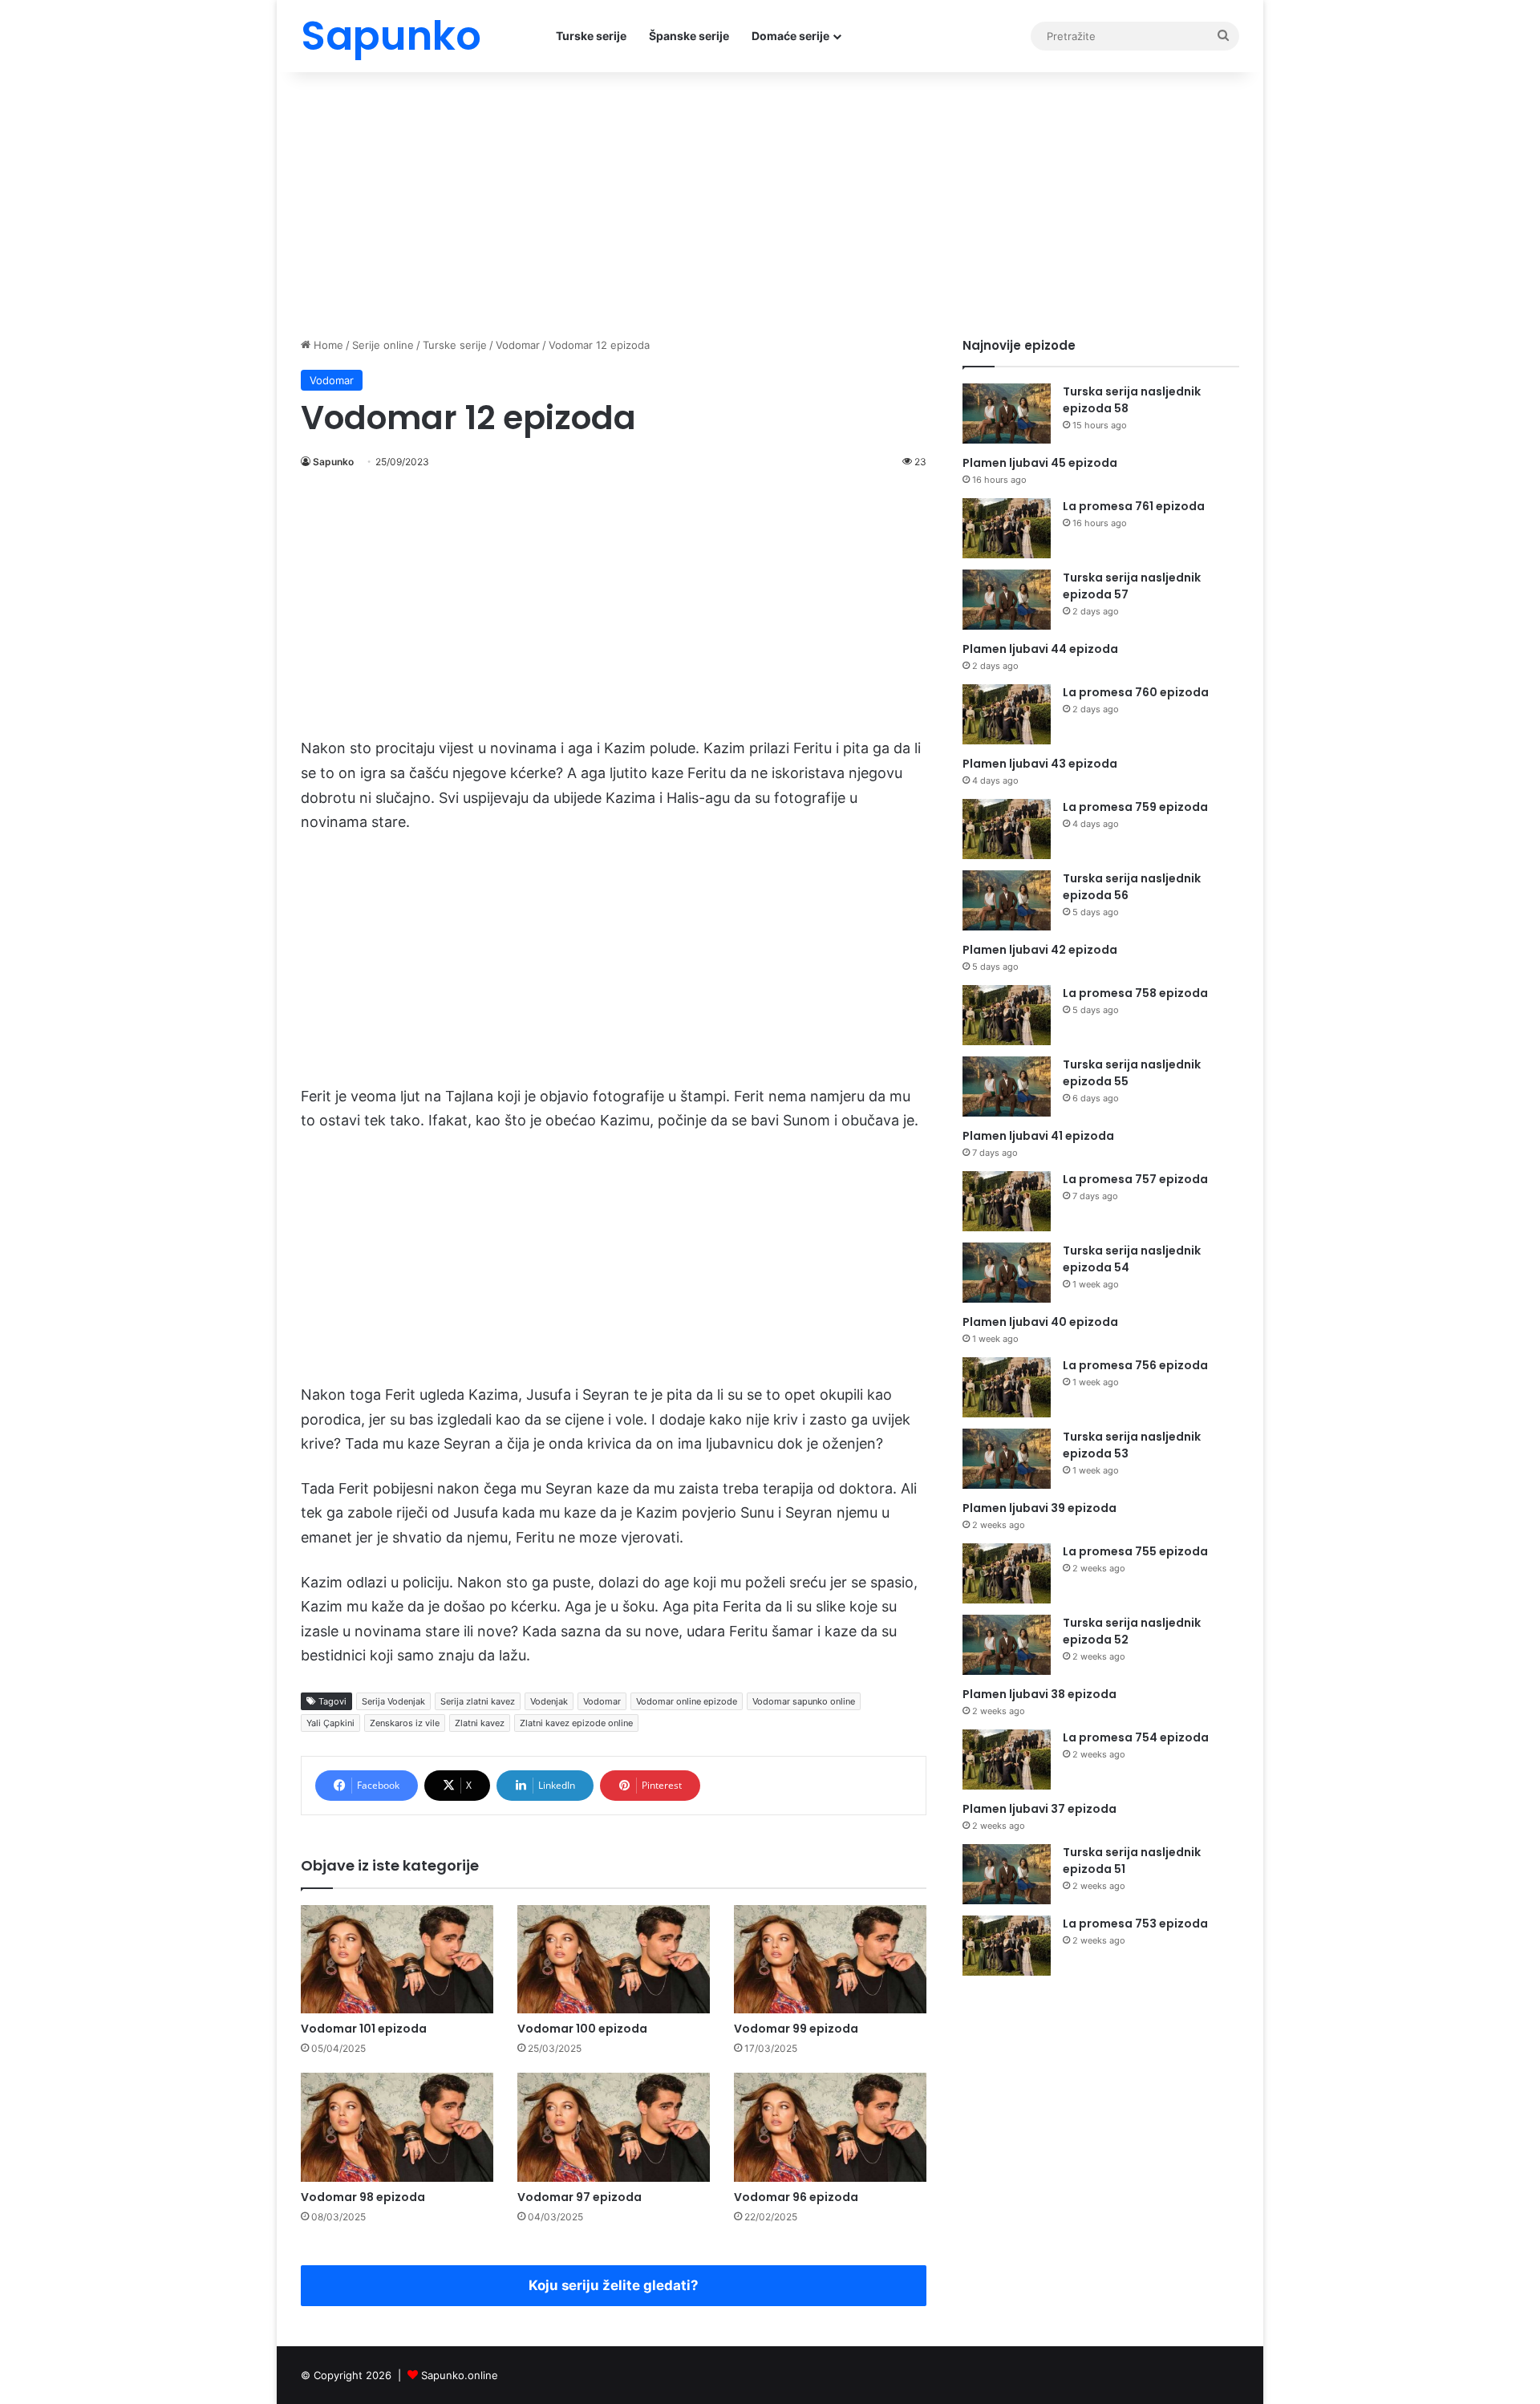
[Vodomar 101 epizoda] (397, 1959)
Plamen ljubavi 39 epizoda (1039, 1508)
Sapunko (333, 462)
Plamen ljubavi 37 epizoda (1039, 1809)
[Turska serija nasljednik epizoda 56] (1007, 900)
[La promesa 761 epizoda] (1007, 528)
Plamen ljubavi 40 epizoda (1040, 1322)
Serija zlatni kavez (478, 1701)
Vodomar (518, 345)
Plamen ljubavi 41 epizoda (1038, 1136)
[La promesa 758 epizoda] (1007, 1015)
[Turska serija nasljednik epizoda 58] (1007, 414)
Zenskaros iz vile (405, 1723)
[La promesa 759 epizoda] (1007, 829)
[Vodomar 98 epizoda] (397, 2127)
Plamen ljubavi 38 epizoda (1039, 1694)
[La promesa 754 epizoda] (1007, 1759)
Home (327, 345)
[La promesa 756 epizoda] (1007, 1387)
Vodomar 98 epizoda (363, 2197)
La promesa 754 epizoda (1136, 1737)
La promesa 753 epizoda (1135, 1924)
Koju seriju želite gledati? (614, 2285)
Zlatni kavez (480, 1723)
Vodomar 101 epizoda (364, 2029)
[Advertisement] (770, 201)
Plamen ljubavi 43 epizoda (1040, 764)
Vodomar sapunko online (804, 1701)
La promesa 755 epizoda (1135, 1551)
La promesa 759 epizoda (1135, 807)
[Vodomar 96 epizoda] (830, 2127)
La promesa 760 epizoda (1136, 692)
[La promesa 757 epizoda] (1007, 1201)
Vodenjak (549, 1701)
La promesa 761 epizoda (1134, 506)
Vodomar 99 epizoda (796, 2029)
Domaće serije (790, 36)
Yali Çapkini (330, 1723)
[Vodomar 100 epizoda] (614, 1959)
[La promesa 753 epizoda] (1007, 1946)
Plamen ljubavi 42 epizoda (1040, 950)
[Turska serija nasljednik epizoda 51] (1007, 1874)
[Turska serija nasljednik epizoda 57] (1007, 600)
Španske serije (689, 36)
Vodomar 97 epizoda (580, 2197)
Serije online (383, 345)
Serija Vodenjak (393, 1701)
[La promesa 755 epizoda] (1007, 1573)
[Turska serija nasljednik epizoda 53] (1007, 1459)
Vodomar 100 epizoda (582, 2029)
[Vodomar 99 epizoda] (830, 1959)
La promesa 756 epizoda (1135, 1365)
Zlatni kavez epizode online (576, 1723)
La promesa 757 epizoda (1135, 1179)
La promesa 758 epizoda (1135, 993)
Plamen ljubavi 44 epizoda (1040, 649)
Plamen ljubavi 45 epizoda (1040, 463)
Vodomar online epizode (687, 1701)
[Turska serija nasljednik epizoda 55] (1007, 1086)
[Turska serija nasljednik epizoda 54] (1007, 1273)
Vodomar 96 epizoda (796, 2197)
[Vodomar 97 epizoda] (614, 2127)
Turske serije (591, 36)
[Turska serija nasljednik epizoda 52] (1007, 1645)
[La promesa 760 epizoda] (1007, 714)
